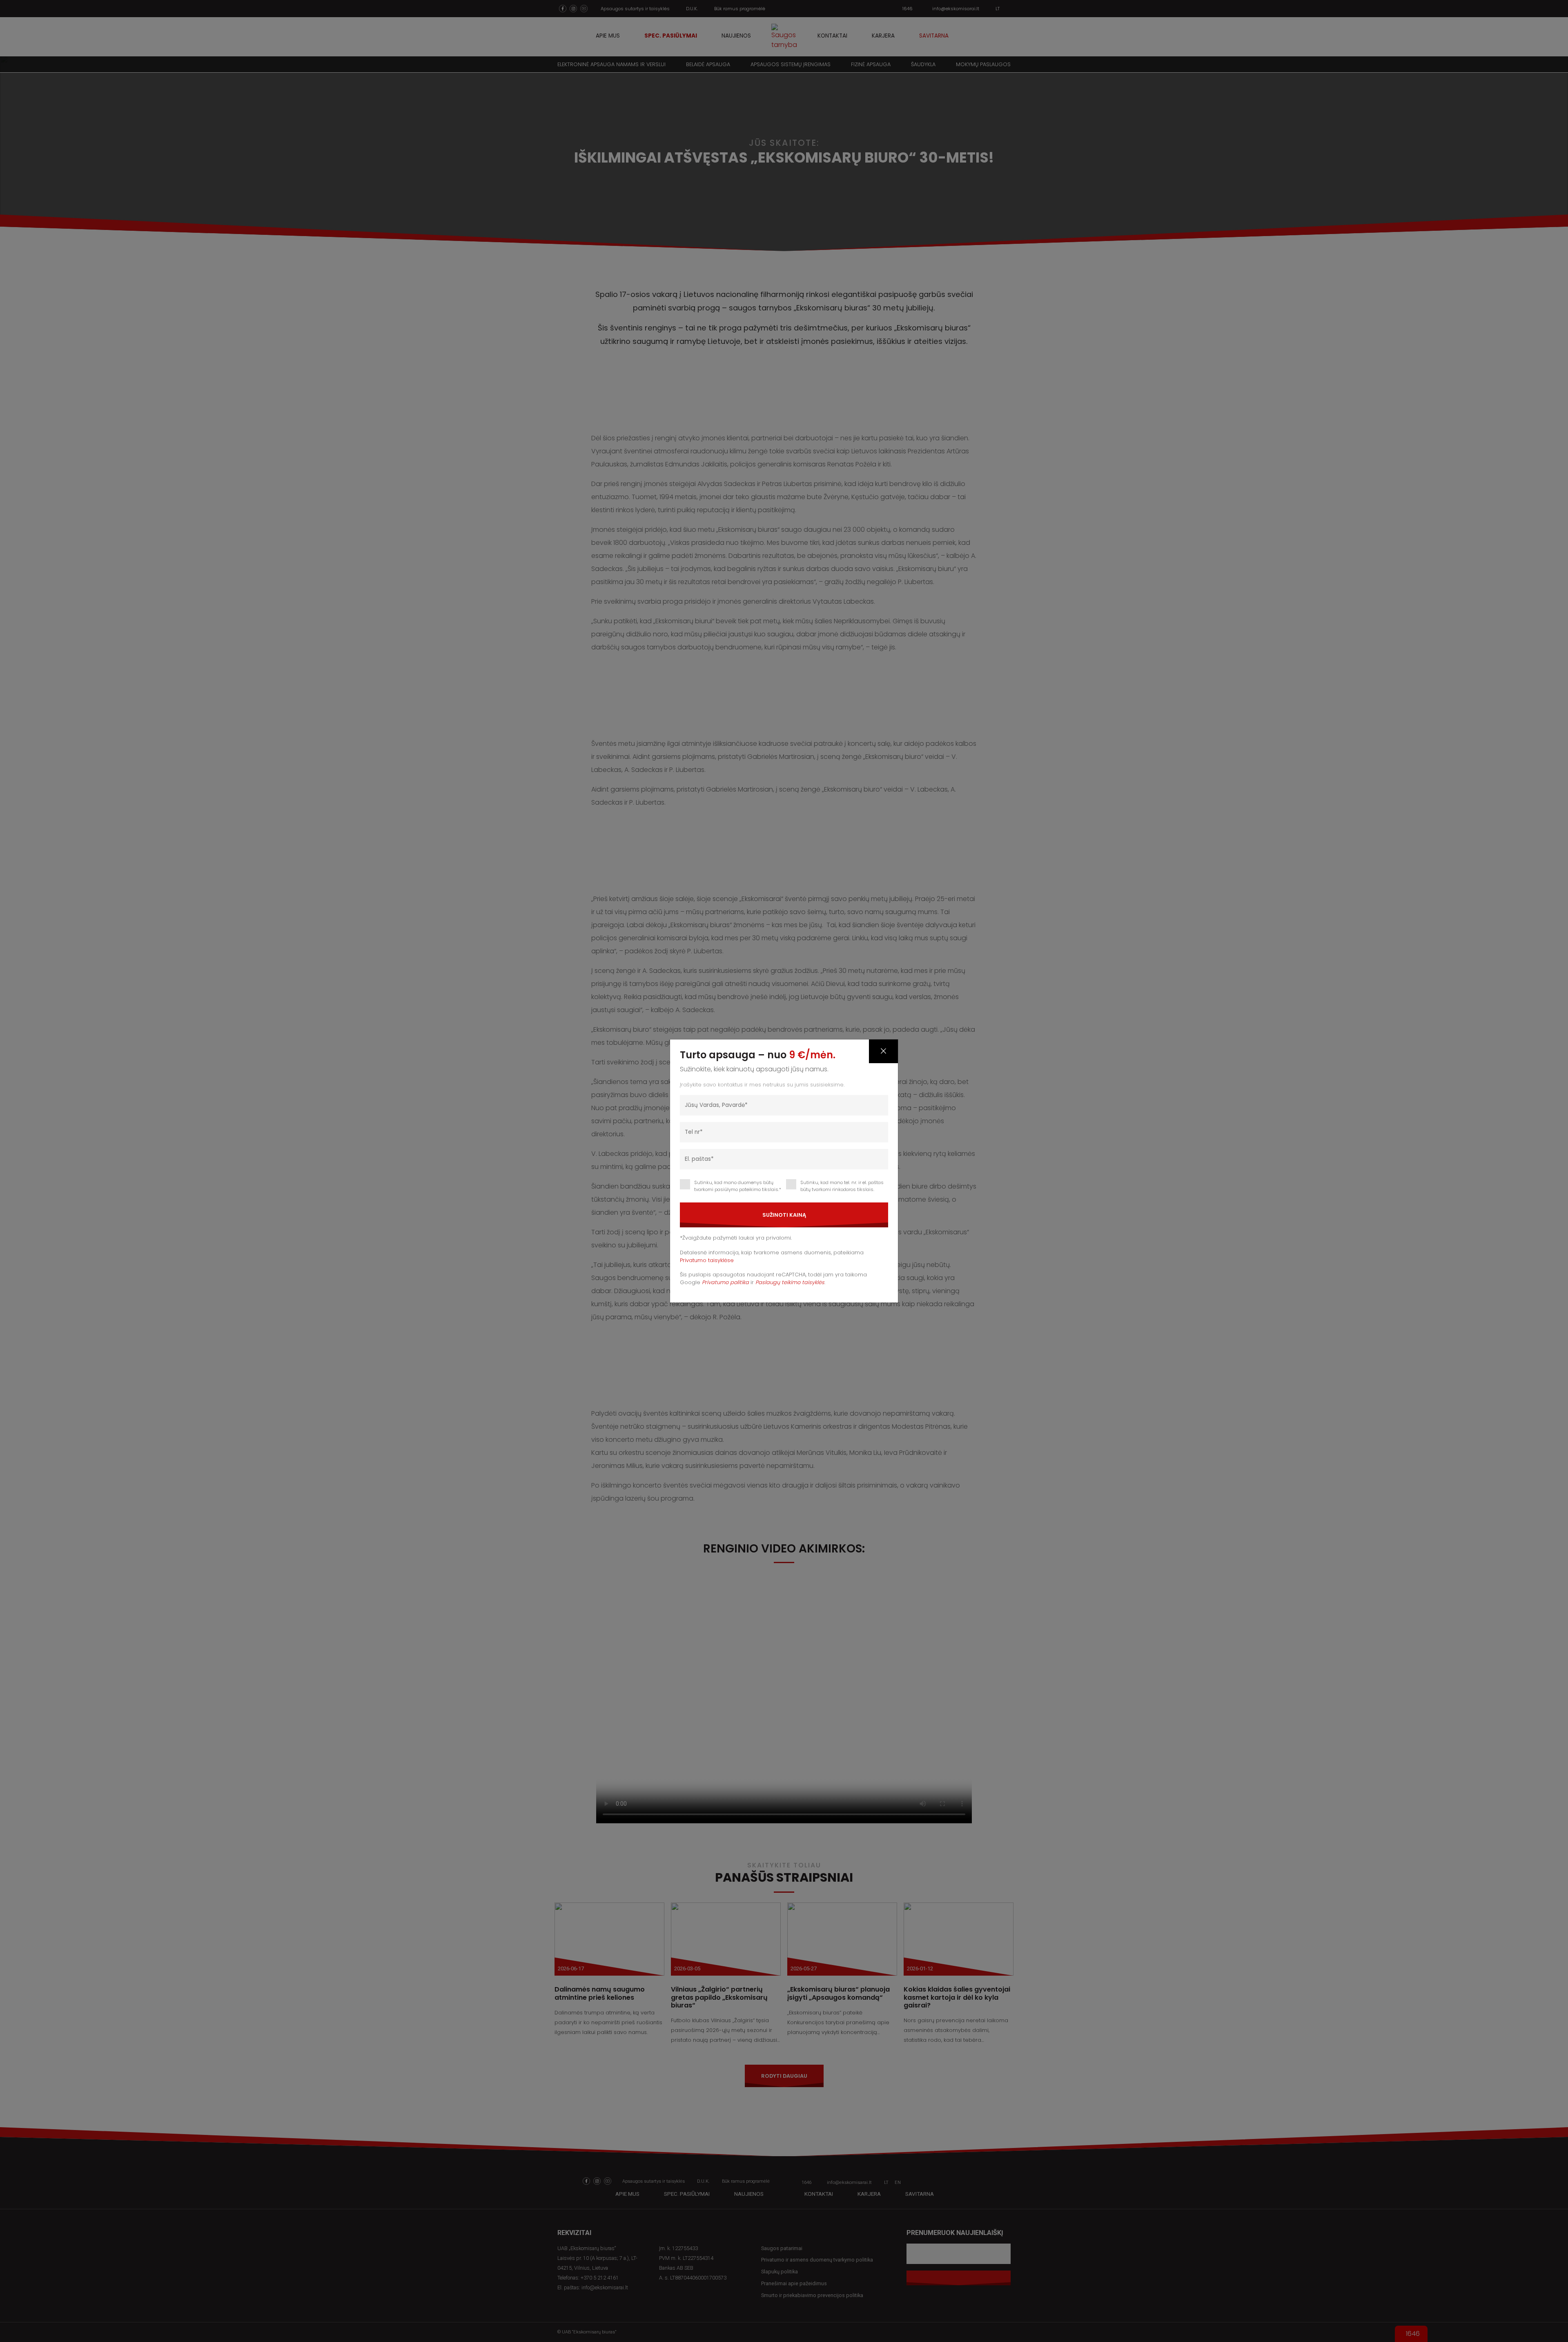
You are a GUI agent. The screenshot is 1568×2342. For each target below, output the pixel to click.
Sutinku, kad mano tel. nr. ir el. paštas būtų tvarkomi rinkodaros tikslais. (842, 1186)
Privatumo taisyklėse (707, 1260)
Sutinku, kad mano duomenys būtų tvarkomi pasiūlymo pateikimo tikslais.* (738, 1186)
